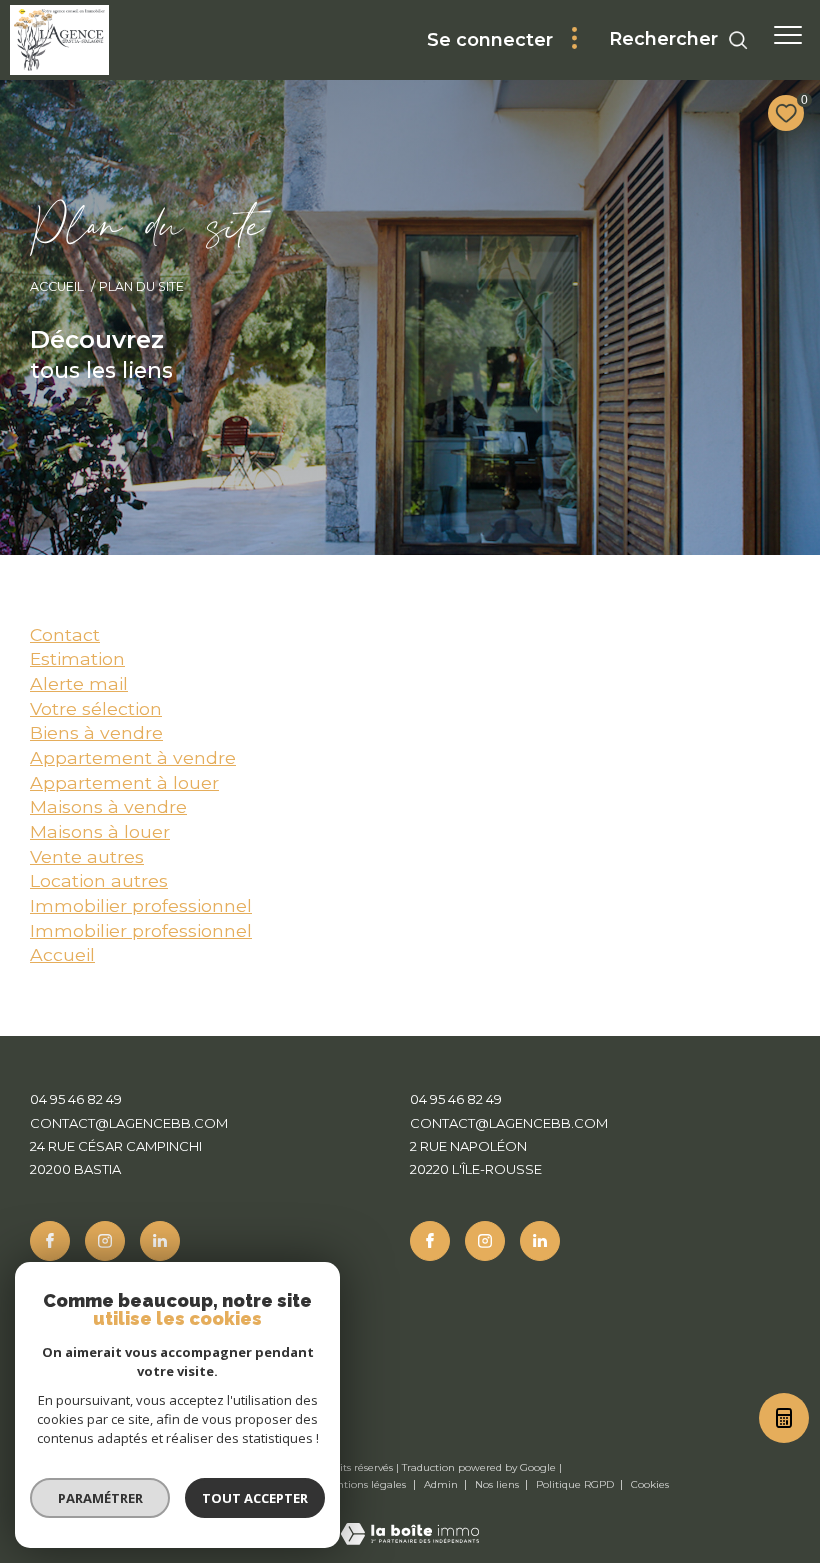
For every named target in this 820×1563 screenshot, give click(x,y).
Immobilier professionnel (141, 905)
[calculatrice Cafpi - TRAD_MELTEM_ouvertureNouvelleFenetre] (782, 1423)
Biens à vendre (96, 732)
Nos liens (498, 1484)
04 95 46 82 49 (76, 1099)
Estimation (77, 658)
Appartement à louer (124, 782)
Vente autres (87, 856)
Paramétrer (100, 1498)
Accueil (57, 286)
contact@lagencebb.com (129, 1123)
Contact (65, 634)
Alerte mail (79, 683)
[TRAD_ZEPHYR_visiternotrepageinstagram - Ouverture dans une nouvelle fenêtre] (105, 1241)
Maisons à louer (100, 831)
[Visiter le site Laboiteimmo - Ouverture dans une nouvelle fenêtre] (410, 1520)
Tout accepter (255, 1498)
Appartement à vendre (133, 757)
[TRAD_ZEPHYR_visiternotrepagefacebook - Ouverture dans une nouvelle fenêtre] (50, 1241)
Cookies (650, 1485)
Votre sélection (96, 708)
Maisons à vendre (108, 806)
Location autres (99, 880)
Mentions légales (365, 1484)
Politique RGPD (575, 1484)
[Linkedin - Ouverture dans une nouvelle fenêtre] (160, 1241)
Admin (442, 1484)
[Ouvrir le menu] (788, 35)
